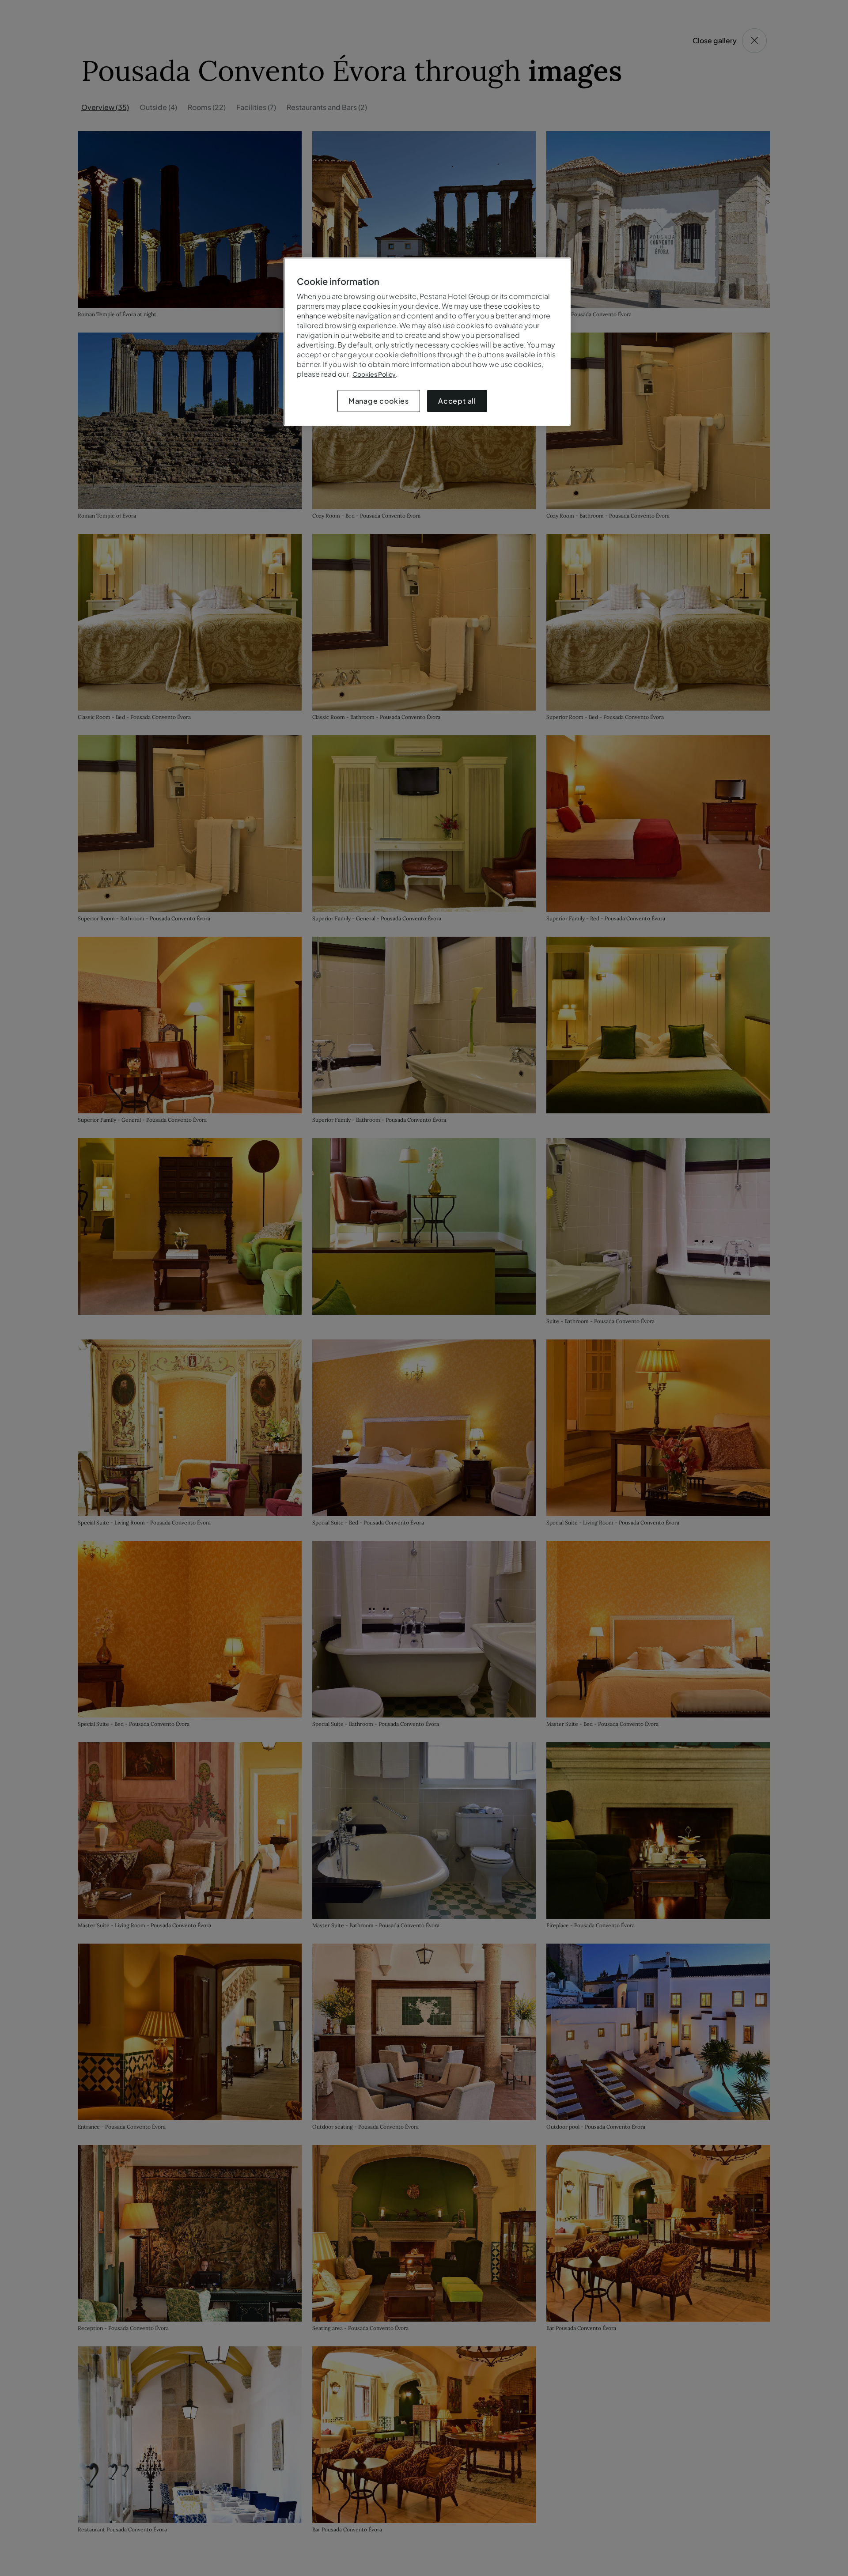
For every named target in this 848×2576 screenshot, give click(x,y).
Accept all (457, 401)
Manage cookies (379, 401)
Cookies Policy (374, 374)
